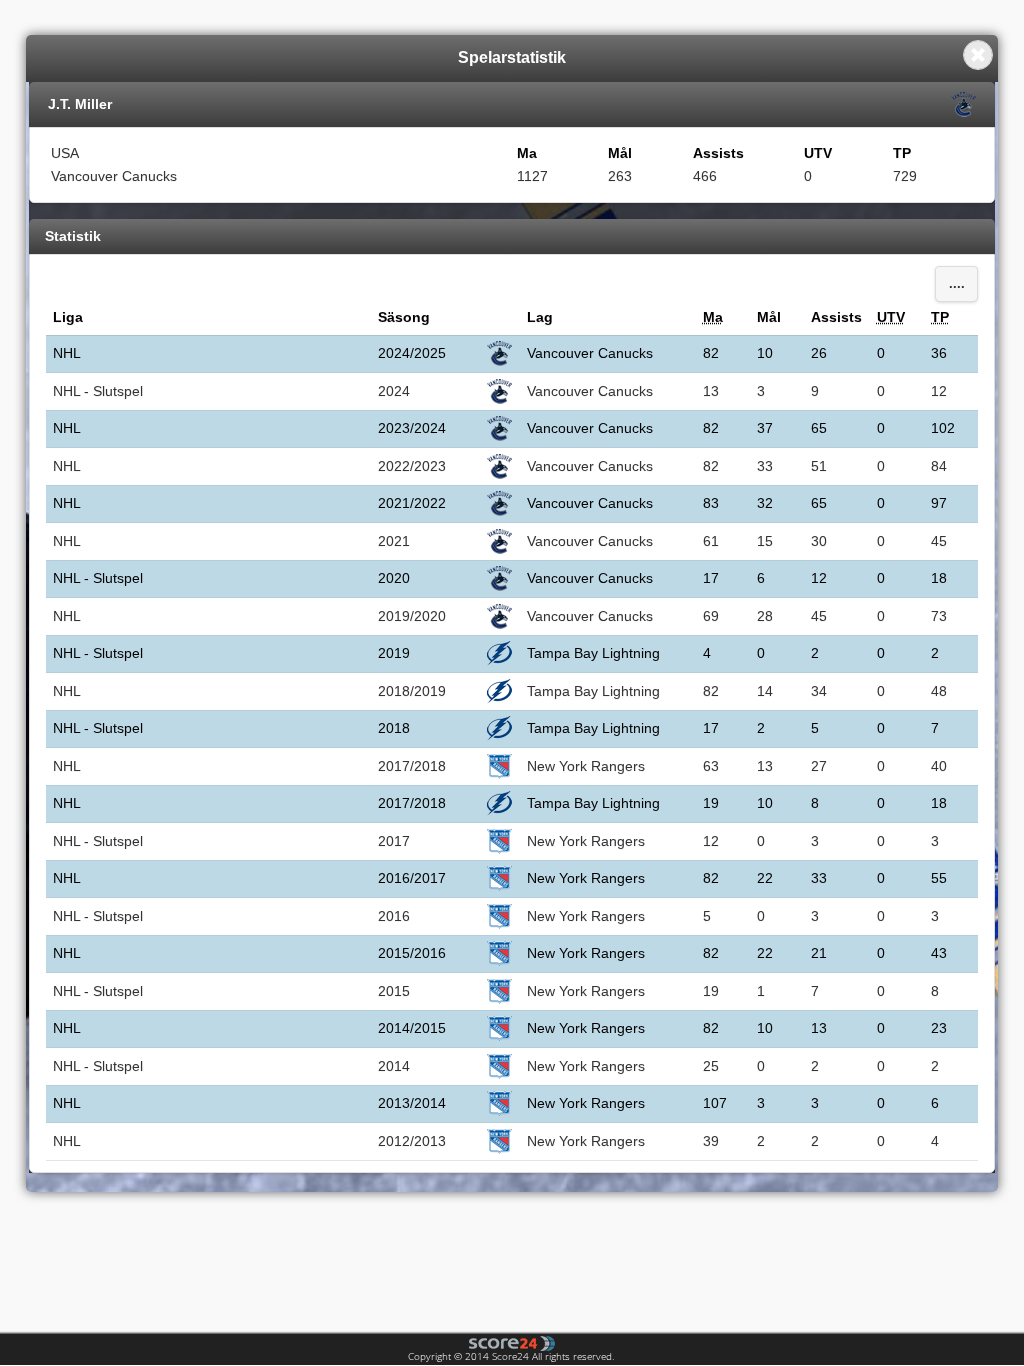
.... (957, 284)
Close (978, 55)
